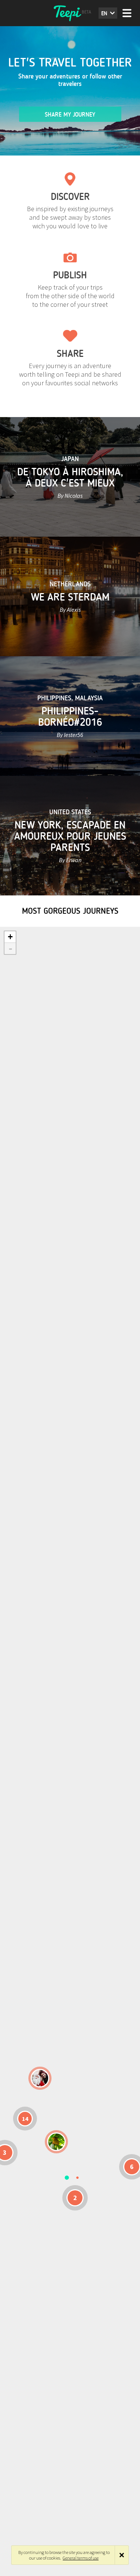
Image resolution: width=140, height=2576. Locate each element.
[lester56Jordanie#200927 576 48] (56, 2142)
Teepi (70, 13)
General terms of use (81, 2558)
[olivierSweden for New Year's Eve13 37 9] (40, 2078)
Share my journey (70, 115)
